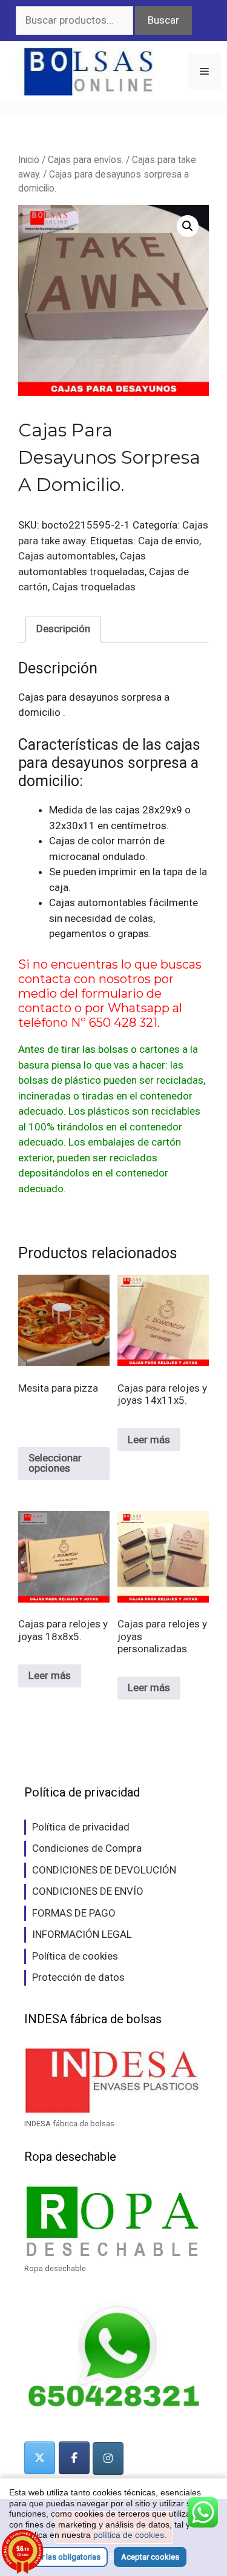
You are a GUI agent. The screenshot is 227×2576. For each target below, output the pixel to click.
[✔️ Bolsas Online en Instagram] (108, 2458)
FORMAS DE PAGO (74, 1913)
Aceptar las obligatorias (58, 2557)
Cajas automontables (67, 556)
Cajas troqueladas (94, 587)
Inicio (29, 160)
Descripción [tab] (63, 629)
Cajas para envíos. (86, 160)
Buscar (163, 20)
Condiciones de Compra (87, 1848)
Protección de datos (78, 1977)
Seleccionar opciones (55, 1463)
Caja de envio (169, 541)
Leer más (149, 1440)
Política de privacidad (81, 1827)
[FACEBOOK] (74, 2458)
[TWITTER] (40, 2458)
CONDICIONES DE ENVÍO (88, 1891)
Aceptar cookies (150, 2557)
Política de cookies (75, 1956)
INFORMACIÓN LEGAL (82, 1934)
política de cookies (129, 2535)
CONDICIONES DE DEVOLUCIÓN (104, 1870)
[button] (188, 226)
